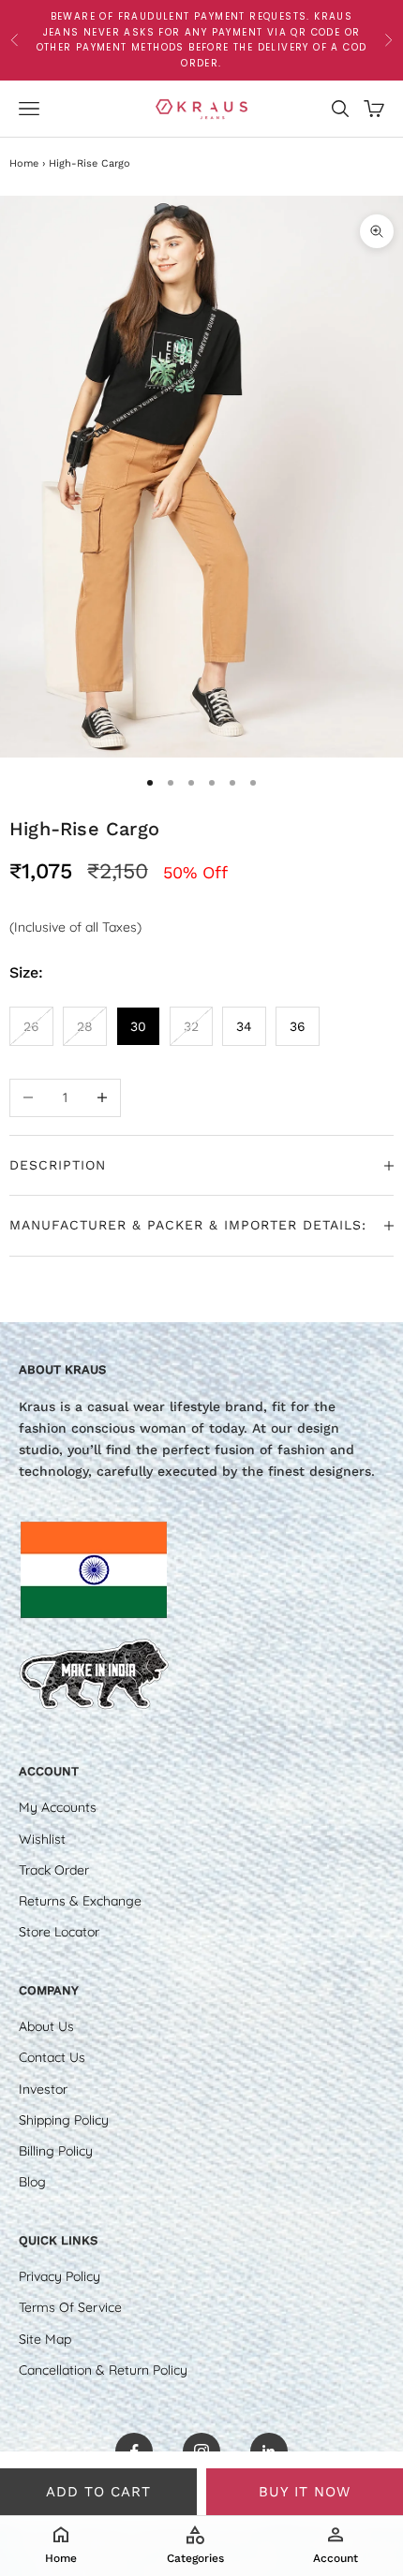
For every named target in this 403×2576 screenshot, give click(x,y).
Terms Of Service (70, 2307)
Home (24, 163)
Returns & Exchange (80, 1901)
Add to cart (98, 2492)
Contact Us (52, 2057)
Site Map (45, 2339)
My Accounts (58, 1807)
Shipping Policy (64, 2120)
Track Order (54, 1870)
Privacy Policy (60, 2276)
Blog (32, 2182)
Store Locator (59, 1932)
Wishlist (42, 1839)
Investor (43, 2089)
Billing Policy (56, 2151)
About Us (46, 2026)
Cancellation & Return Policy (103, 2370)
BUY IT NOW (305, 2492)
